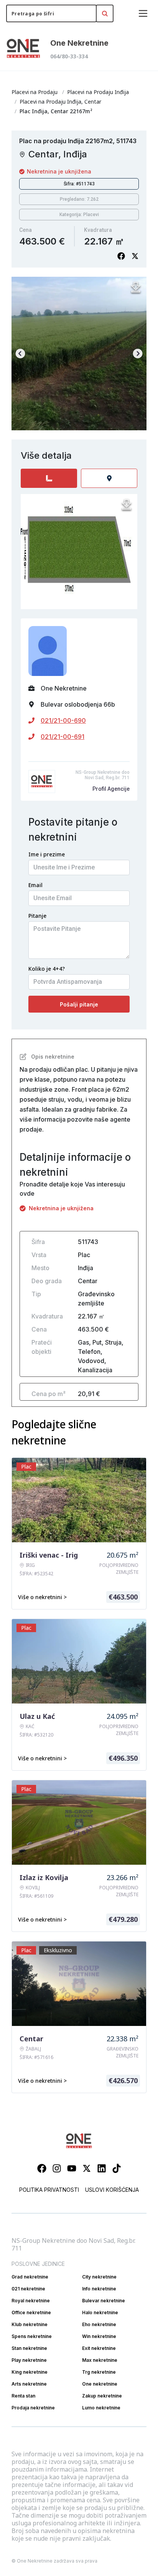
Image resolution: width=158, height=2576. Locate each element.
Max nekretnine (100, 2360)
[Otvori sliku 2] (79, 354)
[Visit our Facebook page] (42, 2168)
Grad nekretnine (30, 2277)
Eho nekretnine (99, 2324)
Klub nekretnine (30, 2324)
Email (35, 885)
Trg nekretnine (99, 2372)
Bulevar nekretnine (104, 2301)
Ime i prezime (47, 854)
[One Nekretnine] (23, 49)
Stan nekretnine (29, 2348)
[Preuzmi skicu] (127, 505)
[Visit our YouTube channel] (72, 2168)
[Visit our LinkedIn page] (102, 2168)
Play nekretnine (29, 2360)
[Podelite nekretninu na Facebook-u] (121, 256)
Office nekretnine (31, 2312)
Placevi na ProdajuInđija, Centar (60, 102)
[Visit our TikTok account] (117, 2168)
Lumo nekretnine (101, 2408)
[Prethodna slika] (20, 354)
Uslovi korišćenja (112, 2190)
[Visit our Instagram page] (57, 2168)
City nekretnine (99, 2277)
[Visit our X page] (87, 2168)
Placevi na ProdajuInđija (98, 92)
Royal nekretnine (31, 2301)
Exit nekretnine (99, 2348)
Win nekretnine (99, 2336)
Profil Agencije (111, 789)
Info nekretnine (99, 2289)
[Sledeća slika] (138, 354)
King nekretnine (30, 2372)
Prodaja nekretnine (33, 2408)
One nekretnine (100, 2384)
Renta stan (23, 2396)
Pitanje (37, 916)
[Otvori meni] (143, 13)
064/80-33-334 (69, 56)
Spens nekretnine (32, 2336)
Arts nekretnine (29, 2384)
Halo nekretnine (100, 2312)
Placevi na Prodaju (35, 92)
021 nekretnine (28, 2289)
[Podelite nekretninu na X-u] (135, 256)
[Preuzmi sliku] (136, 288)
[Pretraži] (105, 13)
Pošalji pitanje (79, 1004)
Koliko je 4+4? (47, 969)
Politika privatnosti (49, 2190)
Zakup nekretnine (102, 2396)
